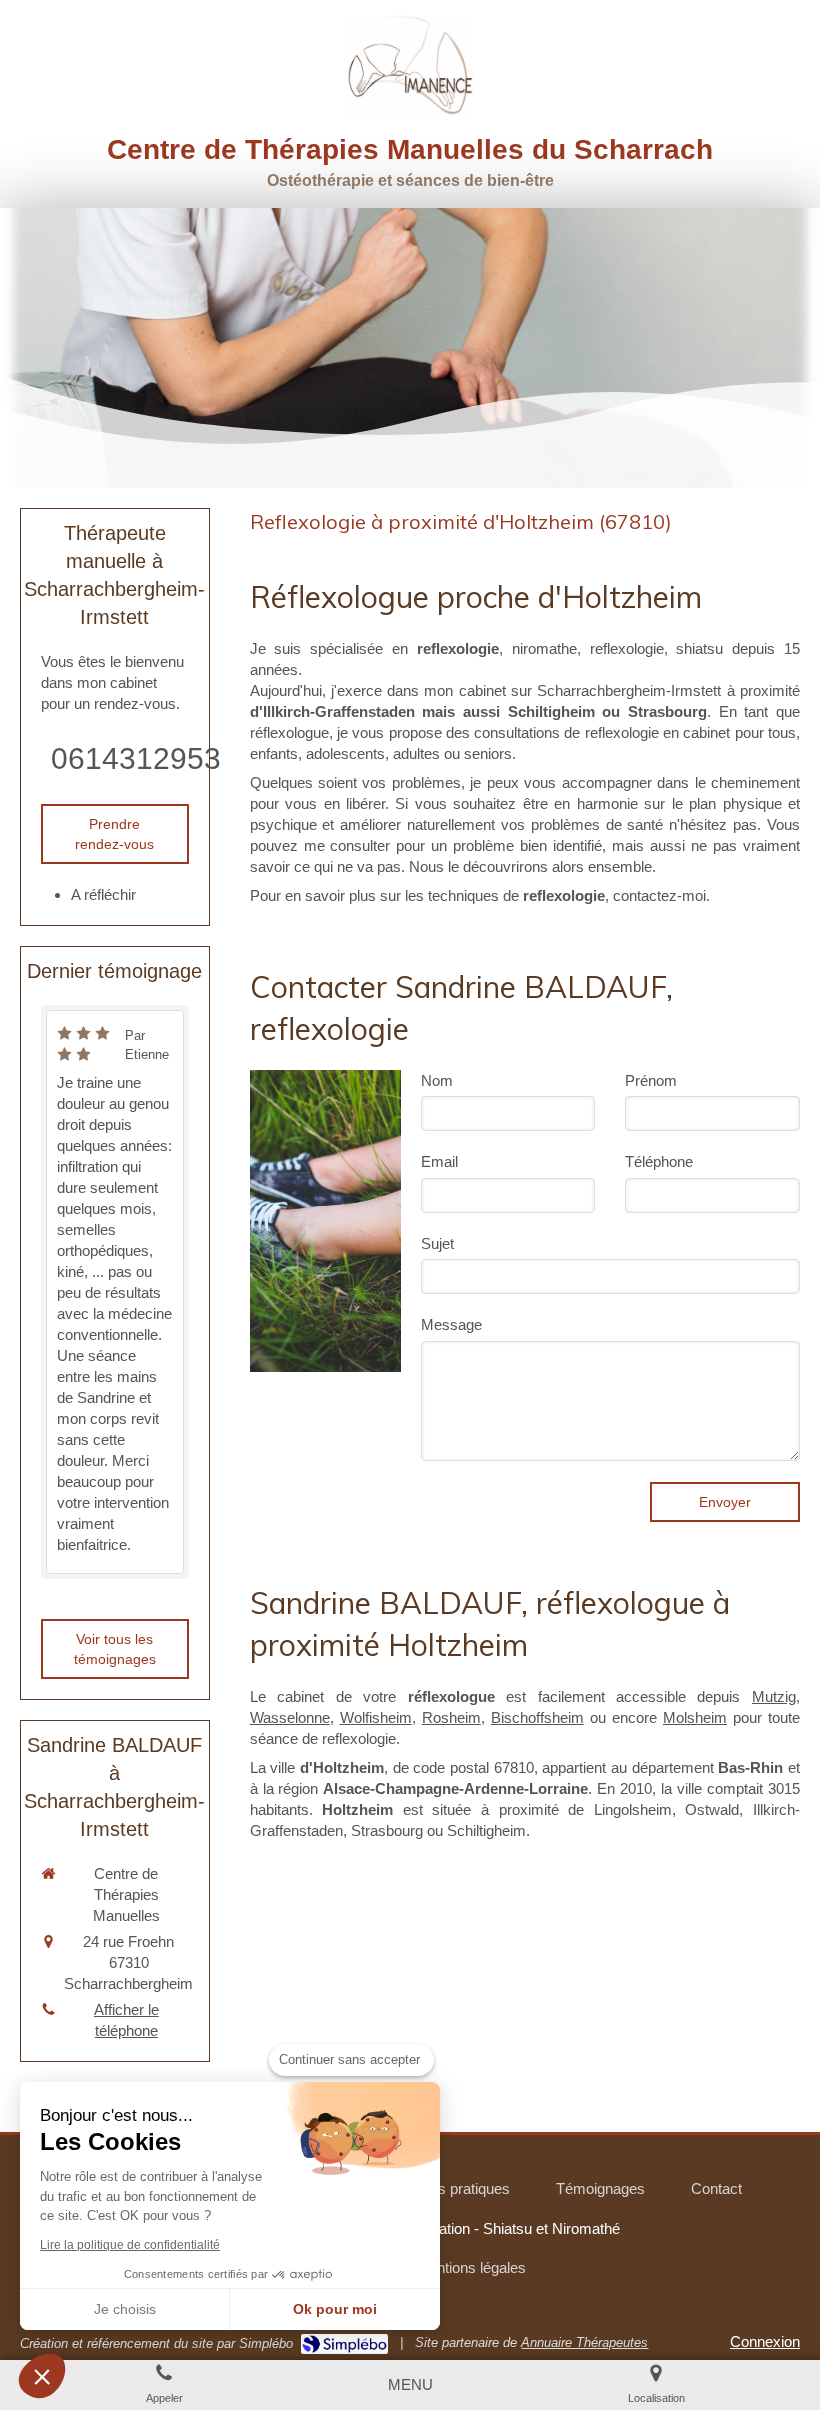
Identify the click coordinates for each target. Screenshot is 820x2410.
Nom (437, 1080)
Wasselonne (290, 1717)
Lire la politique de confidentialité (130, 2245)
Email (439, 1161)
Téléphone (659, 1161)
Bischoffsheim (537, 1717)
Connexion (765, 2341)
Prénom (651, 1080)
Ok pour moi (335, 2309)
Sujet (437, 1243)
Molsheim (695, 1717)
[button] (42, 2376)
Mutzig (774, 1696)
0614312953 (136, 758)
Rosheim (451, 1717)
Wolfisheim (376, 1717)
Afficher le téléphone (126, 2020)
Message (451, 1324)
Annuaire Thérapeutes (584, 2342)
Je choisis (125, 2309)
